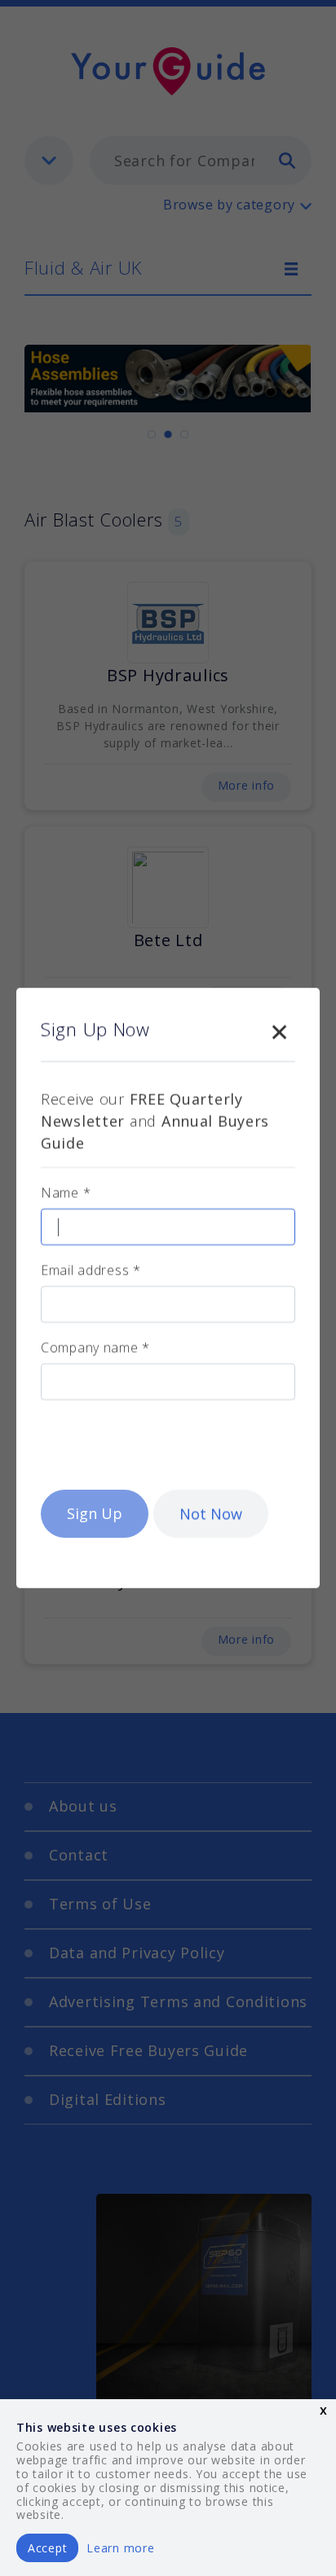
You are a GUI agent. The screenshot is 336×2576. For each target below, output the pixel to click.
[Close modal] (279, 1028)
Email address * (91, 1270)
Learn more (120, 2548)
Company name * (95, 1347)
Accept (47, 2548)
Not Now (211, 1513)
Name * (66, 1192)
